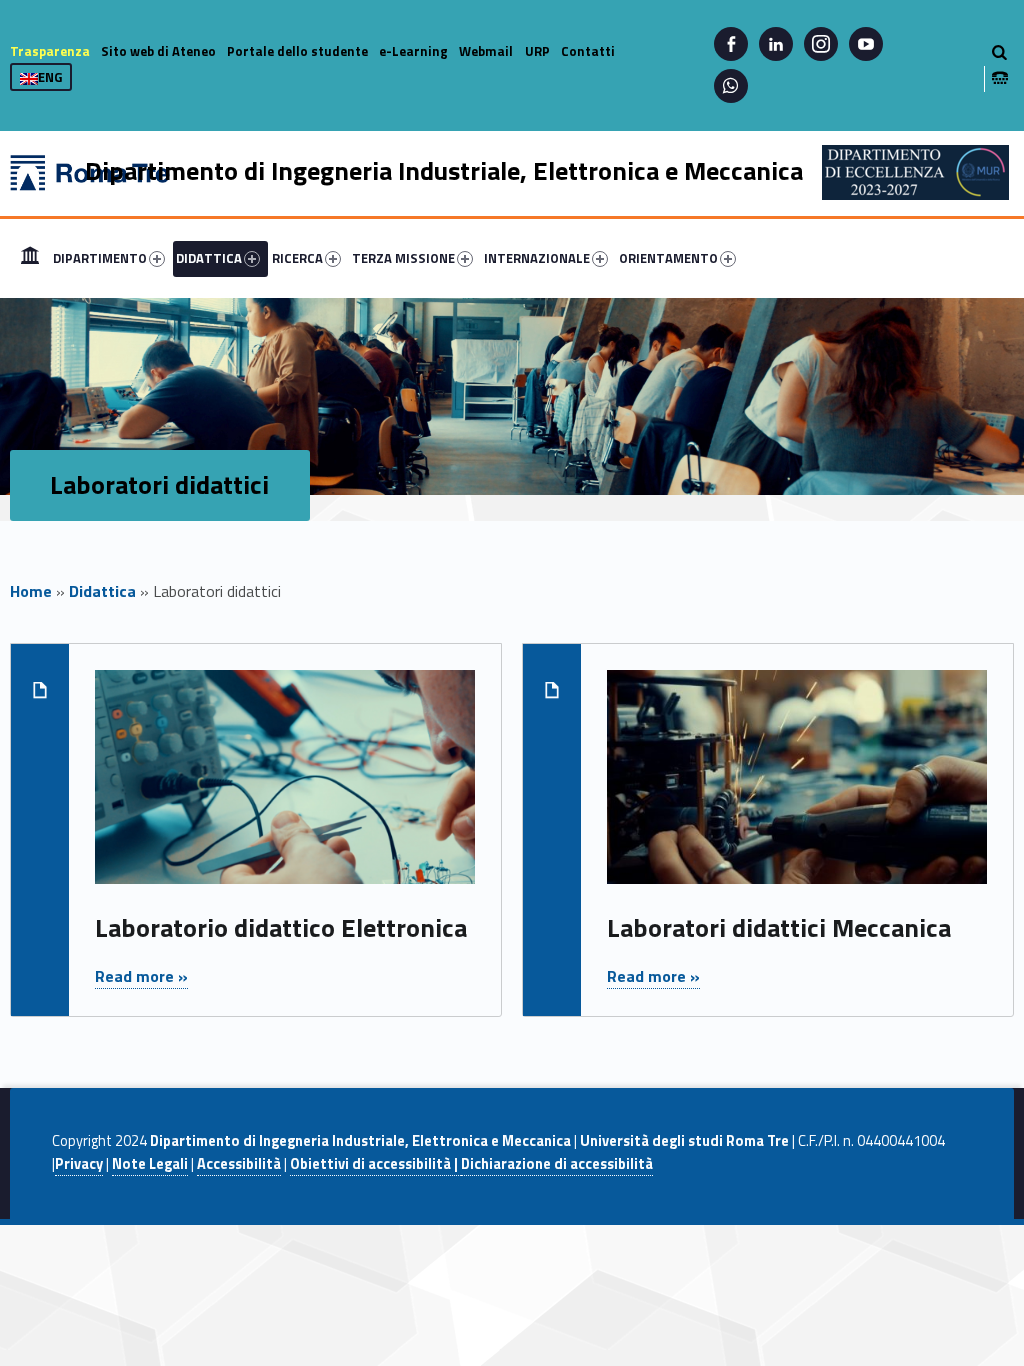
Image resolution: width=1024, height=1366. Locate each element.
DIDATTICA (209, 258)
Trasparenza (50, 51)
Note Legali (150, 1164)
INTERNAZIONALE (537, 258)
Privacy (79, 1164)
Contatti (588, 51)
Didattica (102, 591)
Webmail (486, 51)
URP (537, 51)
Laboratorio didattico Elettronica (281, 927)
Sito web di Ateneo (158, 51)
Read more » (141, 976)
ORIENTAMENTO (668, 258)
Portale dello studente (297, 51)
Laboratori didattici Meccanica (779, 927)
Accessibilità (239, 1164)
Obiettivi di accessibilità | (375, 1164)
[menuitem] (30, 258)
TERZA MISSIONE (403, 258)
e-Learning (413, 51)
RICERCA (297, 258)
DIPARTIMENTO (100, 258)
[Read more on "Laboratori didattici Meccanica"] (796, 788)
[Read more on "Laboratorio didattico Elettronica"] (284, 788)
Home (30, 258)
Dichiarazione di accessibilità (557, 1164)
